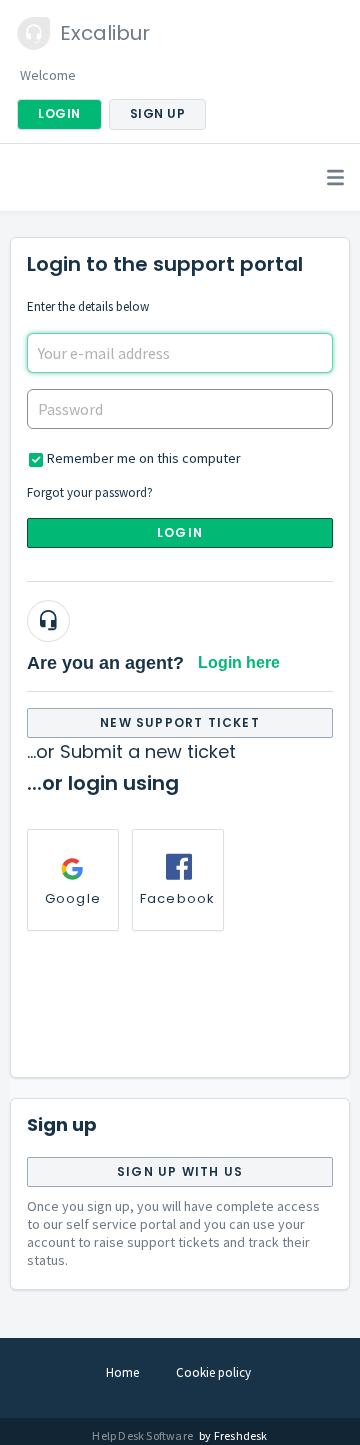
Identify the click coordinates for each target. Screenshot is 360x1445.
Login (180, 532)
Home (122, 1372)
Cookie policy (213, 1372)
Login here (239, 662)
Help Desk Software (143, 1435)
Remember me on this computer (144, 458)
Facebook (178, 898)
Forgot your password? (90, 492)
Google (73, 898)
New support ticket (180, 722)
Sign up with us (180, 1171)
